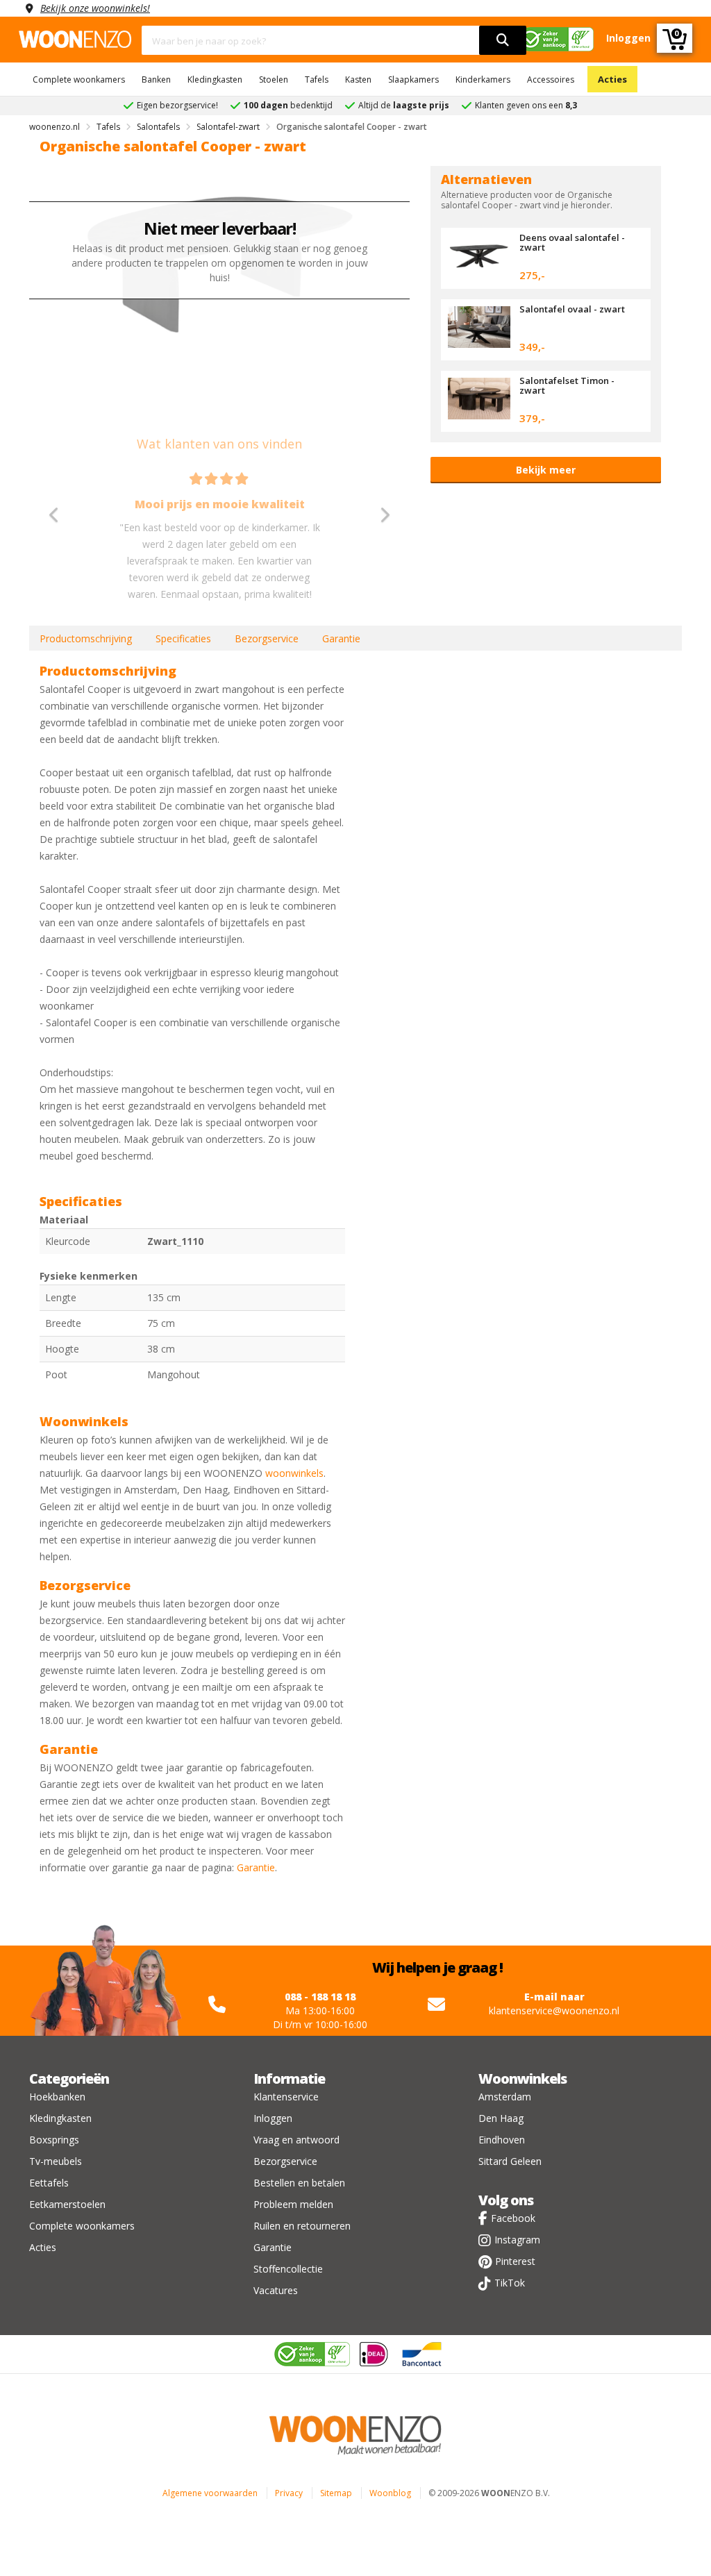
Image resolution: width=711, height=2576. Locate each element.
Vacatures (276, 2290)
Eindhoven (502, 2140)
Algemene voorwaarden (210, 2493)
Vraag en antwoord (296, 2140)
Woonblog (390, 2493)
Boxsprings (54, 2140)
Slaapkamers (413, 80)
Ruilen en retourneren (302, 2226)
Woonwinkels (522, 2079)
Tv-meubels (56, 2161)
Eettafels (49, 2183)
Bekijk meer (546, 470)
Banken (156, 80)
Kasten (358, 80)
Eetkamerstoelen (67, 2204)
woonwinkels (294, 1473)
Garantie (341, 638)
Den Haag (501, 2118)
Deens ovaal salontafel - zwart (572, 242)
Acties (612, 79)
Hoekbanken (57, 2097)
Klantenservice (286, 2097)
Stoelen (274, 80)
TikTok (510, 2283)
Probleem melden (293, 2204)
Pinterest (515, 2261)
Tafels (317, 80)
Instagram (517, 2240)
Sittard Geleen (510, 2161)
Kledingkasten (215, 80)
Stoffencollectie (288, 2269)
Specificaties (183, 638)
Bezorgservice (267, 638)
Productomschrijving (86, 638)
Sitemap (336, 2493)
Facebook (513, 2218)
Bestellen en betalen (299, 2183)
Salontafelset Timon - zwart (567, 385)
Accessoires (551, 80)
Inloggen (273, 2118)
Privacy (289, 2493)
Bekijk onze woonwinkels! (95, 8)
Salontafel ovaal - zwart (572, 309)
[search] (503, 40)
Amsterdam (505, 2097)
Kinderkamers (483, 80)
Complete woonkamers (79, 80)
